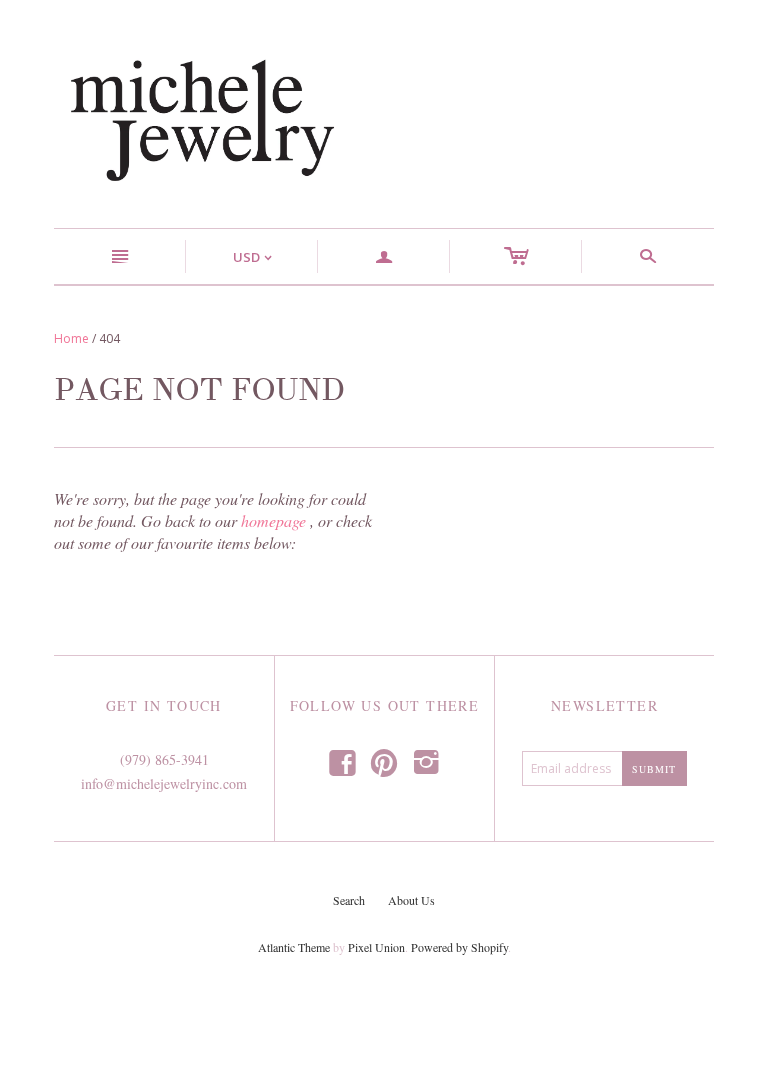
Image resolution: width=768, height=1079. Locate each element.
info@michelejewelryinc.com (164, 783)
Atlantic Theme (294, 947)
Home (71, 338)
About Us (411, 900)
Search (349, 900)
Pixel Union (376, 947)
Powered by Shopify (459, 947)
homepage (273, 520)
